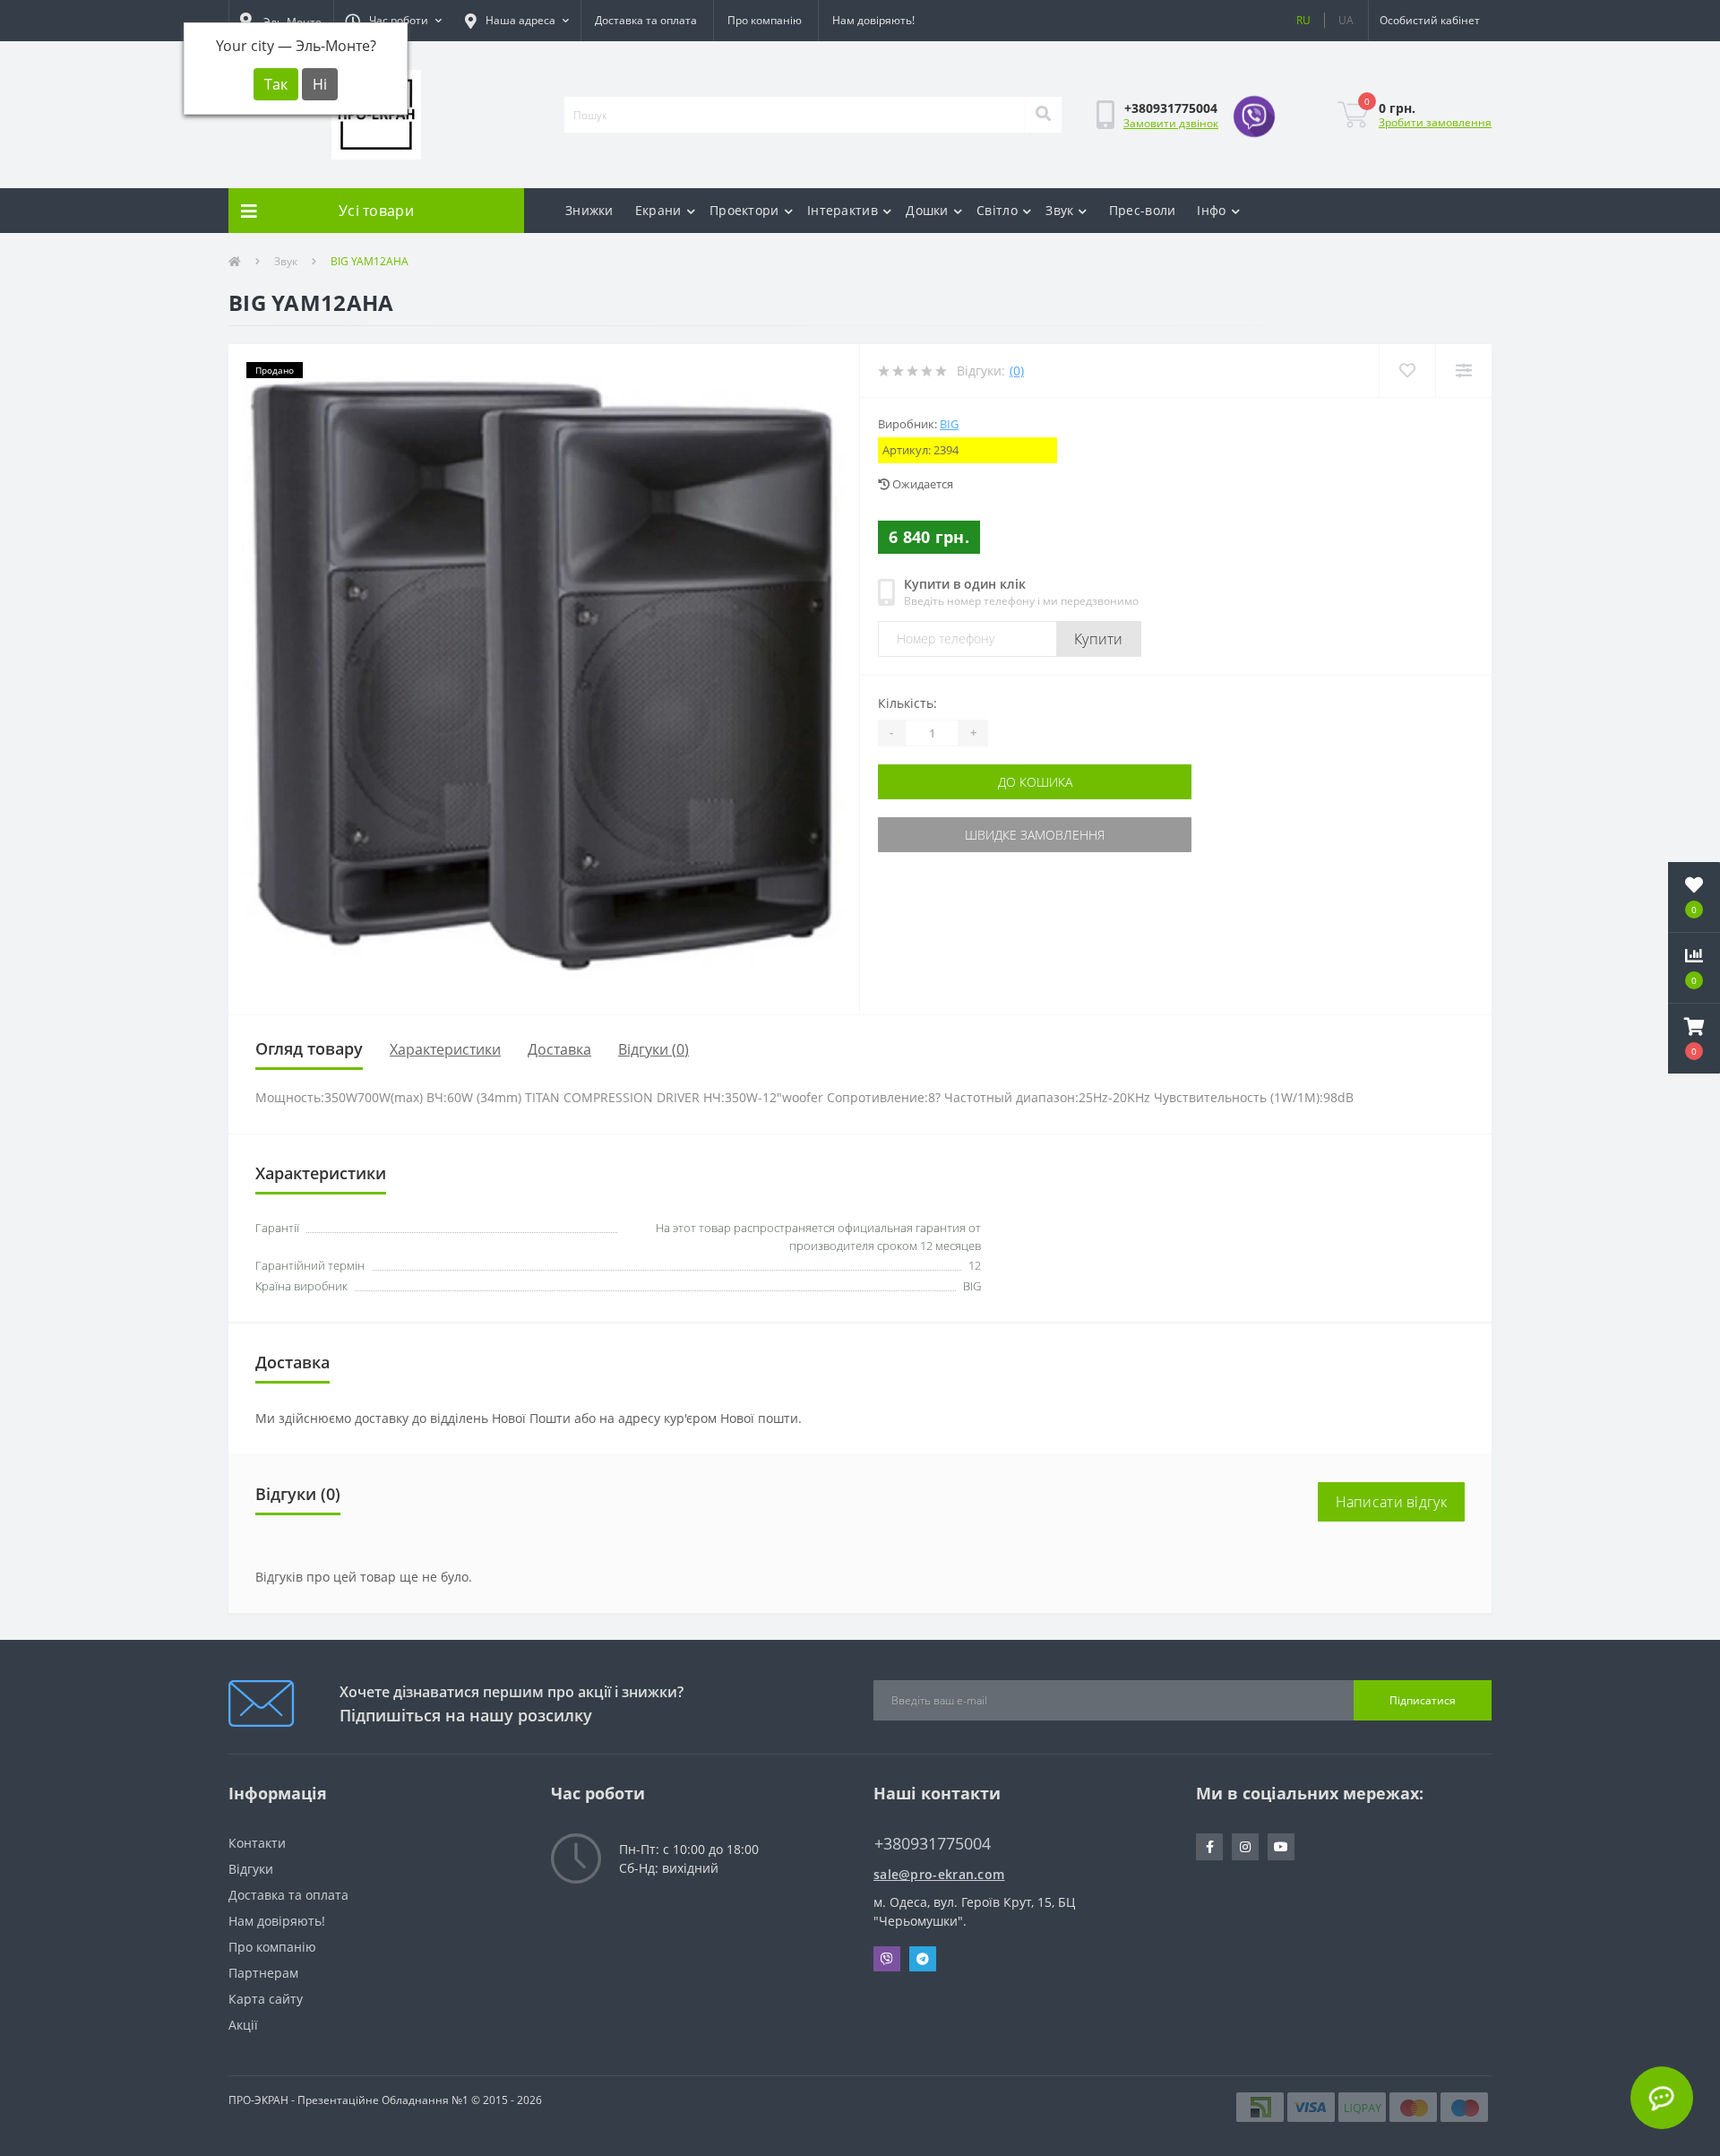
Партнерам (263, 1973)
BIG (949, 424)
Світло (997, 210)
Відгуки (251, 1869)
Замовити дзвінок (1171, 123)
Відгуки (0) (654, 1049)
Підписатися (1423, 1700)
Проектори (744, 210)
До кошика (1035, 782)
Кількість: (907, 703)
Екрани (658, 210)
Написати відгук (1392, 1502)
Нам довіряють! (873, 20)
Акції (243, 2025)
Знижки (589, 210)
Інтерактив (843, 210)
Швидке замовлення (1035, 835)
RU (1303, 20)
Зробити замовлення (1435, 122)
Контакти (257, 1843)
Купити (1099, 639)
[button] (393, 21)
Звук (1059, 210)
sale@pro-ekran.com (939, 1874)
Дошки (927, 210)
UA (1346, 20)
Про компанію (765, 20)
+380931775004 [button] (933, 1844)
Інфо (1211, 210)
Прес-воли (1143, 210)
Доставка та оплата (646, 20)
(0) (1017, 371)
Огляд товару (309, 1048)
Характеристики (445, 1049)
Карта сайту (266, 1999)
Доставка (559, 1049)
